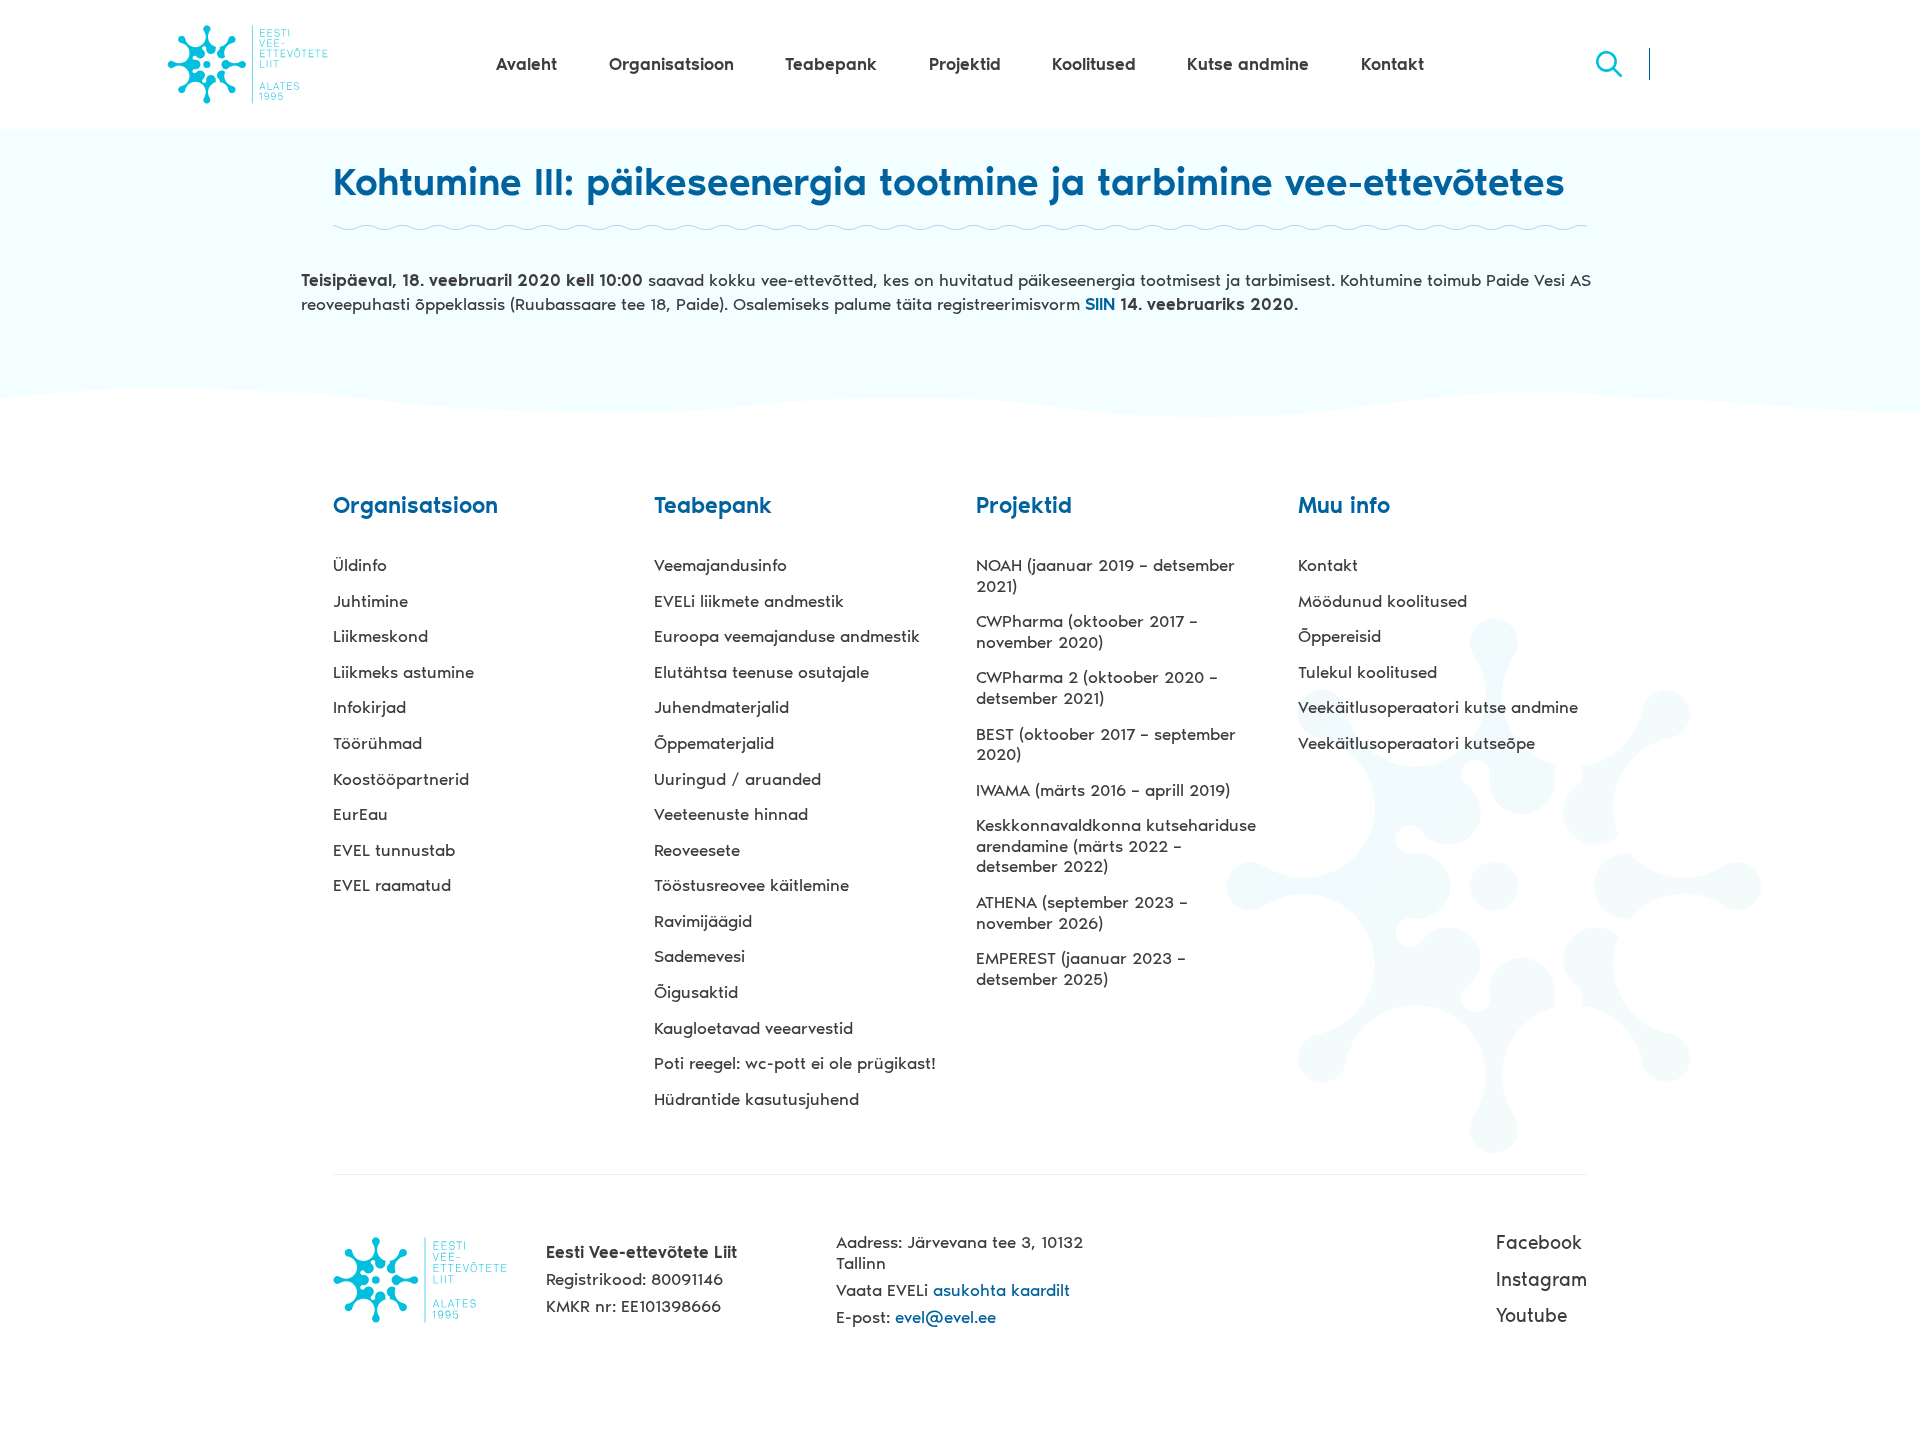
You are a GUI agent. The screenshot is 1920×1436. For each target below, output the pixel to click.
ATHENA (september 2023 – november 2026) (1082, 912)
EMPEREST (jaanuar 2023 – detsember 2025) (1081, 968)
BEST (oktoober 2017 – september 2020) (1106, 744)
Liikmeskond (380, 636)
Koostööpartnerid (401, 779)
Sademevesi (699, 956)
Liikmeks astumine (403, 672)
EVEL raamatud (392, 885)
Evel (247, 64)
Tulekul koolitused (1367, 672)
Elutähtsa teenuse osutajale (761, 672)
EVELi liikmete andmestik (749, 601)
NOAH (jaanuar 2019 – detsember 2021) (1105, 575)
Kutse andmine (1248, 64)
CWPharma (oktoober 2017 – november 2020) (1087, 631)
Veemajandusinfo (720, 565)
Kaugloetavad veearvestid (753, 1028)
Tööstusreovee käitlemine (751, 885)
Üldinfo (360, 565)
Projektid (965, 64)
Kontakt (1392, 64)
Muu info (1344, 506)
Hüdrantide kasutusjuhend (756, 1099)
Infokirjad (369, 707)
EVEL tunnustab (394, 850)
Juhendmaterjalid (721, 707)
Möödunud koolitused (1382, 601)
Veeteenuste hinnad (731, 814)
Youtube (1531, 1315)
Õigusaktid (696, 992)
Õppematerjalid (714, 743)
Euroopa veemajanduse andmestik (787, 636)
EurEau (360, 814)
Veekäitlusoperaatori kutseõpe (1416, 743)
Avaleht (526, 64)
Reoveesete (697, 850)
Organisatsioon (671, 64)
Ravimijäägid (703, 921)
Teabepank (831, 64)
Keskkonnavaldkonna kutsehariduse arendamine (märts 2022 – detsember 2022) (1116, 845)
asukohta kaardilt (1001, 1290)
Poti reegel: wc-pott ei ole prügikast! (795, 1063)
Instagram (1541, 1279)
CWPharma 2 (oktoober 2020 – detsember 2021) (1097, 687)
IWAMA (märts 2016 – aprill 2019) (1103, 790)
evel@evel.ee (945, 1317)
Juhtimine (370, 601)
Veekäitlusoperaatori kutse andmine (1438, 707)
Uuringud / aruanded (737, 779)
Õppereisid (1339, 636)
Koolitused (1094, 64)
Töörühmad (377, 743)
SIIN (1102, 304)
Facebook (1539, 1242)
